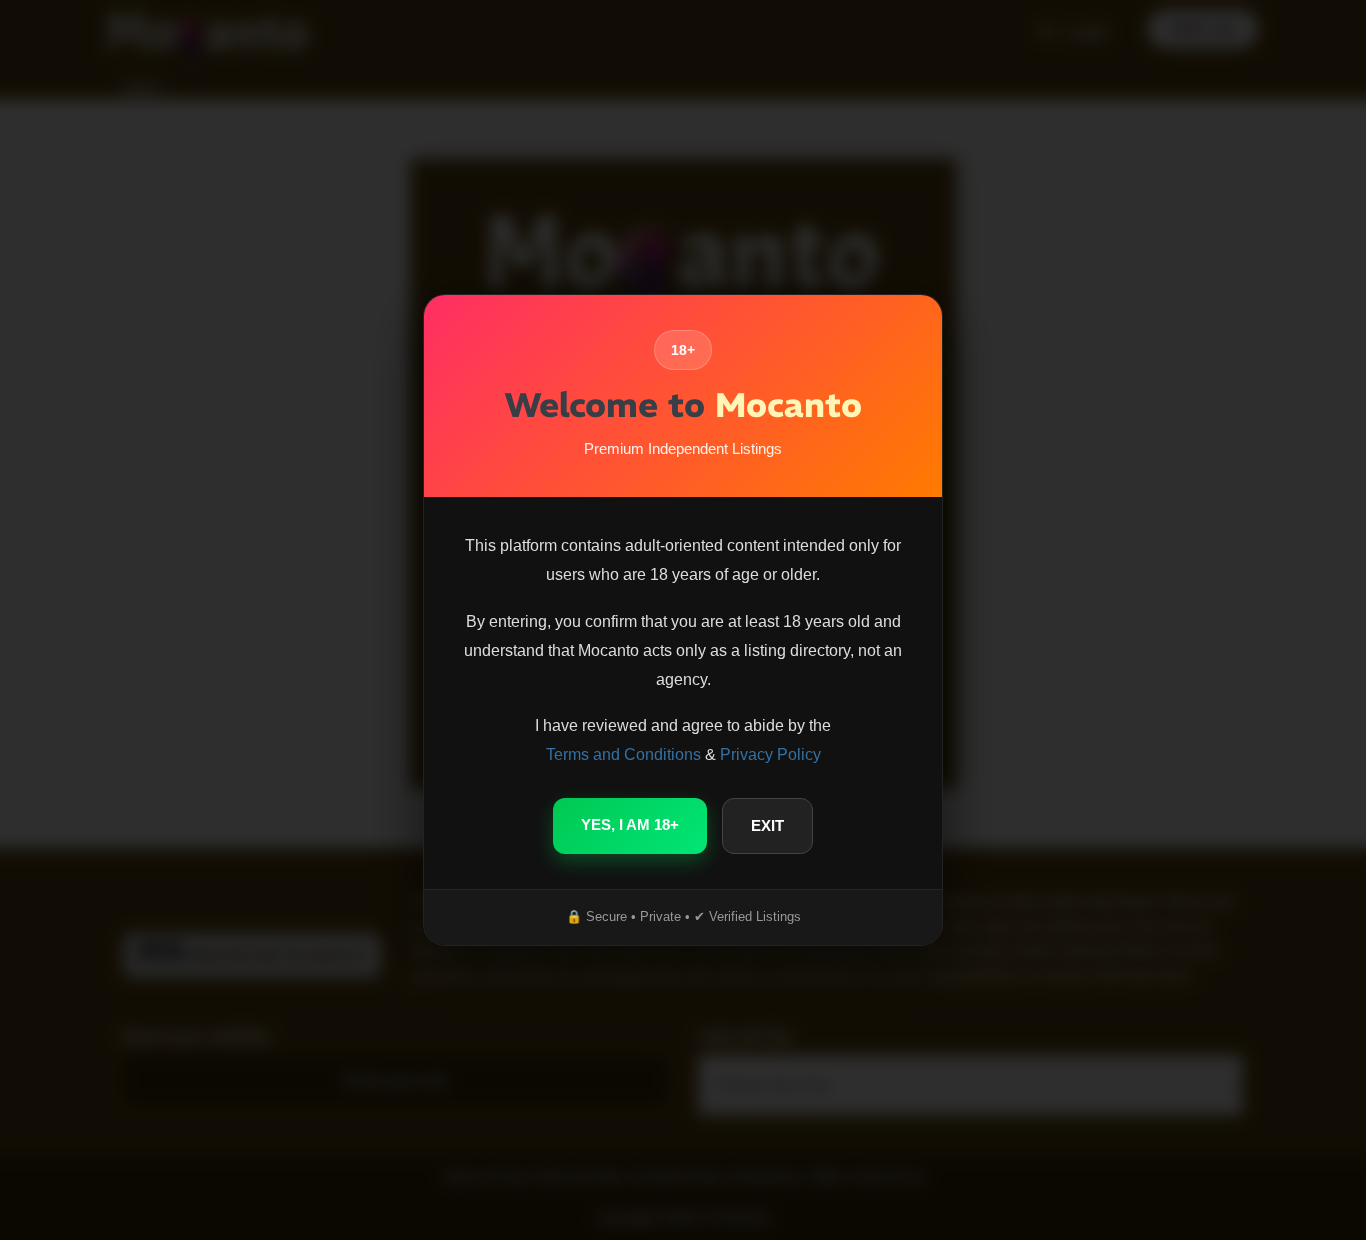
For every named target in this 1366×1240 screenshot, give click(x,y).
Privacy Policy (770, 754)
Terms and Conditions (623, 754)
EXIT (767, 825)
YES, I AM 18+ (630, 824)
